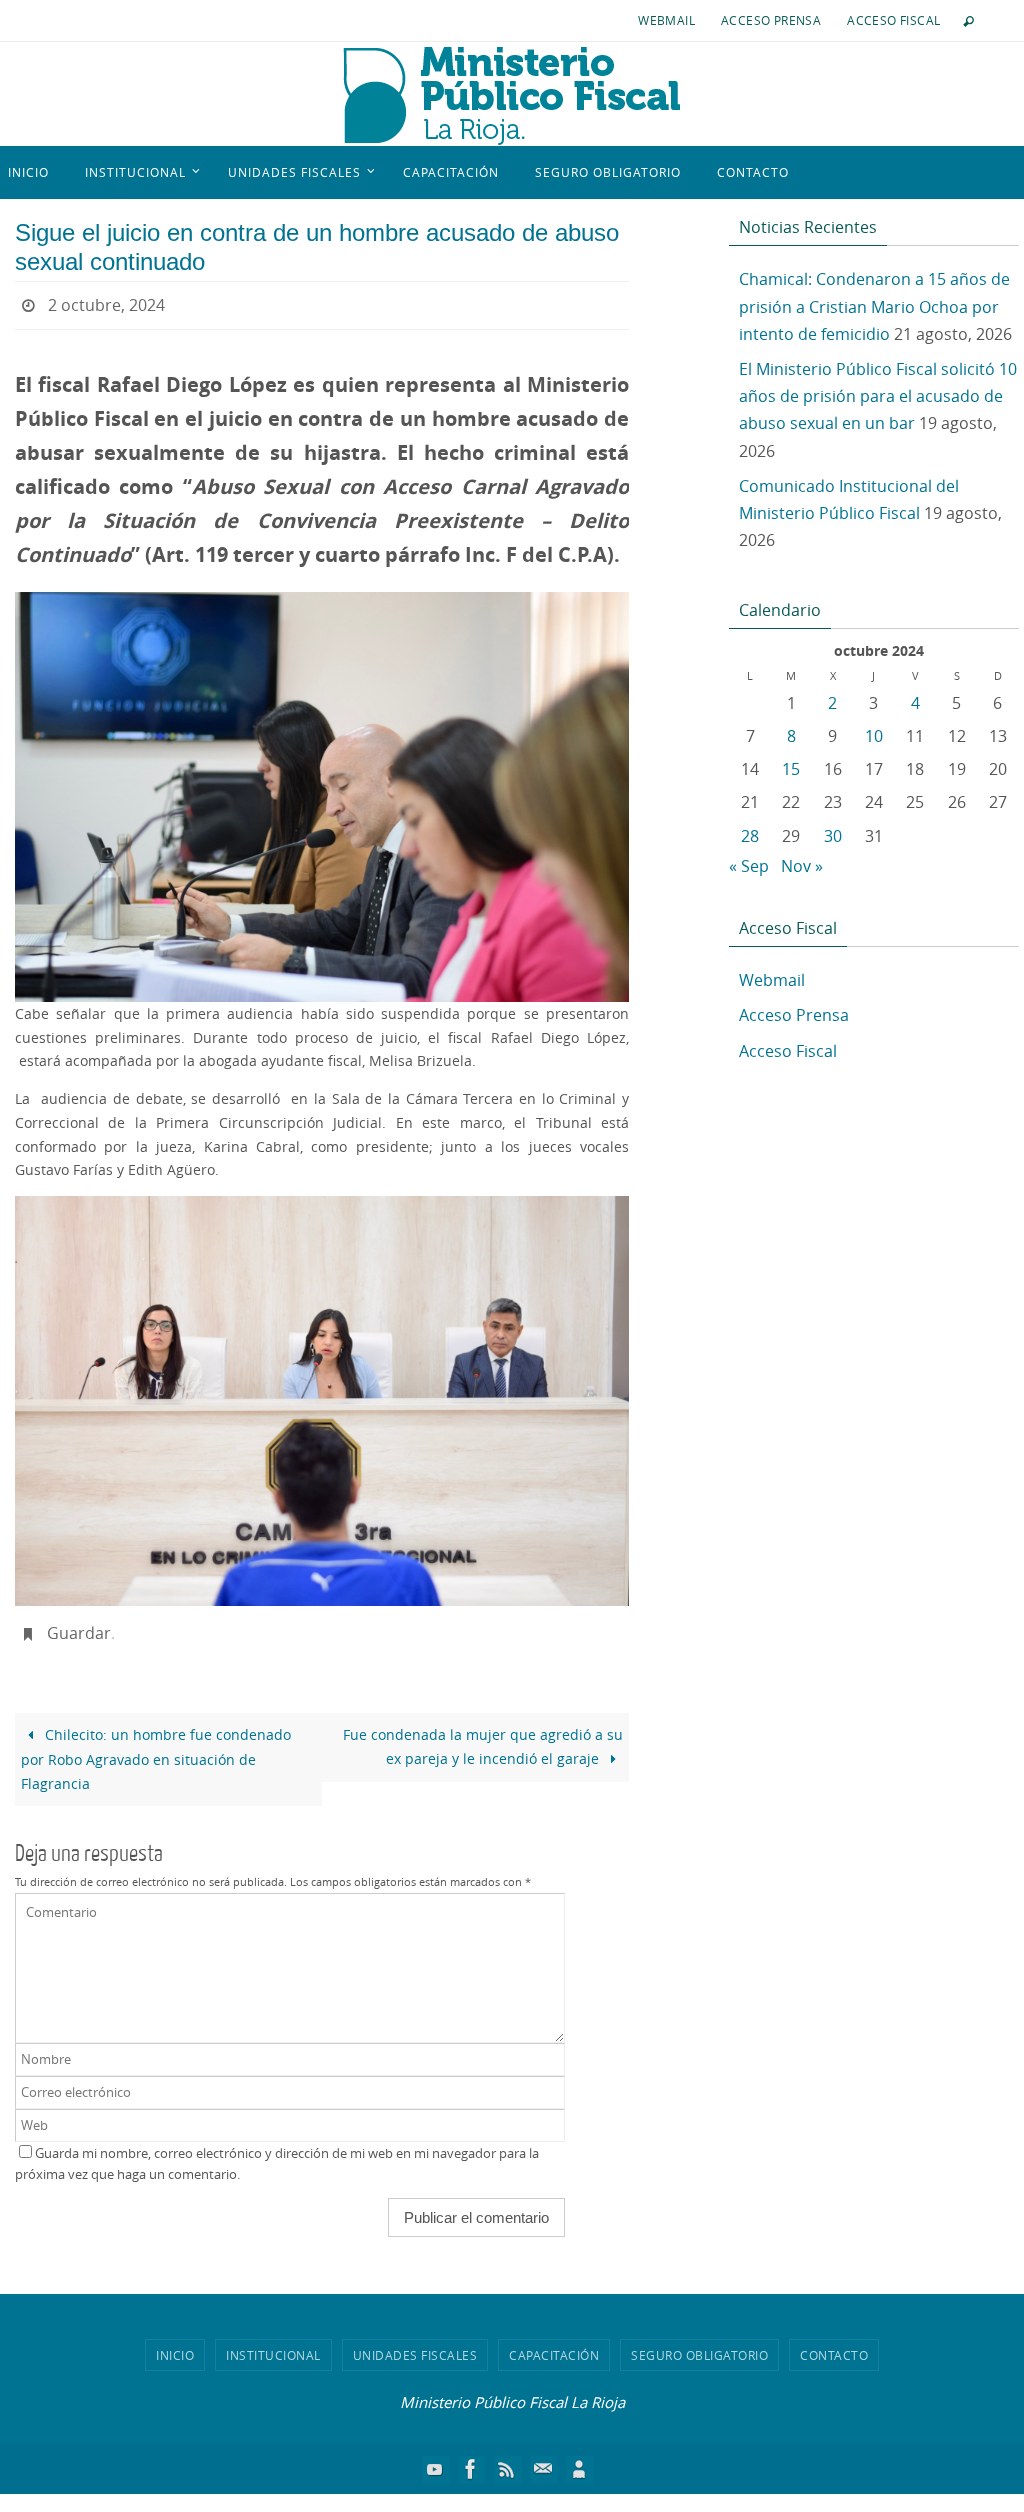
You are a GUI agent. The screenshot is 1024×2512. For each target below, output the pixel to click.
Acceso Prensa (771, 20)
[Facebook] (471, 2457)
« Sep (749, 866)
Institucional (273, 2343)
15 (791, 769)
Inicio (175, 2343)
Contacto (834, 2343)
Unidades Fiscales (415, 2343)
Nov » (802, 866)
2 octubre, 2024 (106, 303)
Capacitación (554, 2343)
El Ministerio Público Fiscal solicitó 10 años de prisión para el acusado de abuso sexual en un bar (878, 396)
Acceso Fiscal (893, 20)
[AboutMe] (579, 2457)
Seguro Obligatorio (699, 2343)
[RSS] (507, 2457)
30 (833, 836)
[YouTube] (435, 2457)
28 (750, 836)
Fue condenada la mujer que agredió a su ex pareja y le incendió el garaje (483, 1735)
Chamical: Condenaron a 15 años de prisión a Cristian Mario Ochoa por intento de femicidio (874, 306)
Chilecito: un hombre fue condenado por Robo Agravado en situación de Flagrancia (156, 1748)
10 (874, 736)
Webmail (666, 20)
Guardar (79, 1625)
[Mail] (543, 2457)
